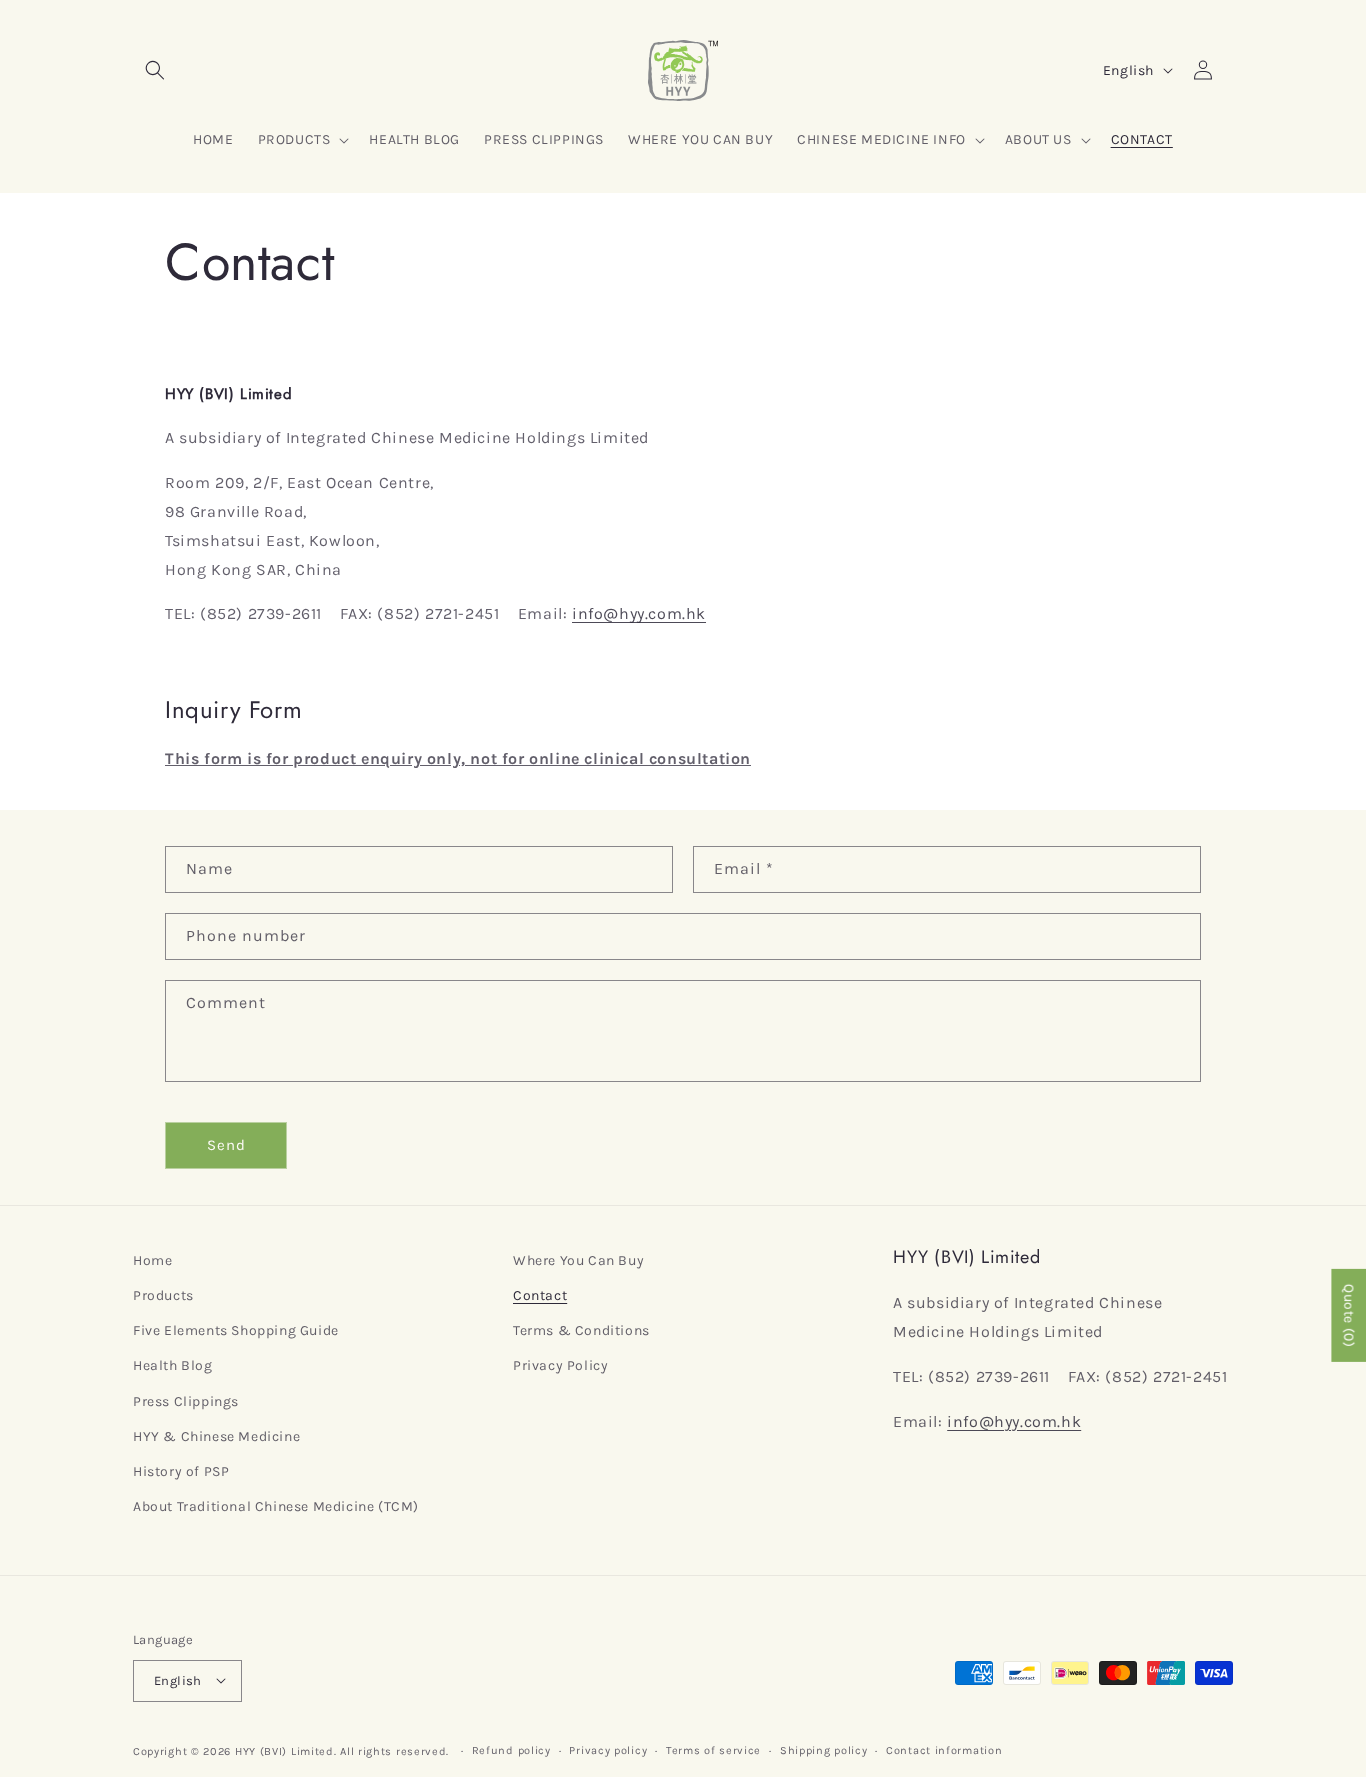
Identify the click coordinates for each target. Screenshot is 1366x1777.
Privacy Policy (560, 1366)
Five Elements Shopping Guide (236, 1331)
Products (163, 1296)
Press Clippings (186, 1401)
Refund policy (511, 1749)
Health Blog (173, 1366)
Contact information (944, 1749)
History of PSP (181, 1471)
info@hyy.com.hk (639, 613)
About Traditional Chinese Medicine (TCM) (276, 1507)
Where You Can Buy (578, 1260)
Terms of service (713, 1749)
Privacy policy (608, 1749)
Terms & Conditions (581, 1331)
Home (152, 1260)
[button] (155, 70)
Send (226, 1145)
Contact (540, 1296)
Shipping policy (824, 1749)
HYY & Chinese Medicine (216, 1436)
